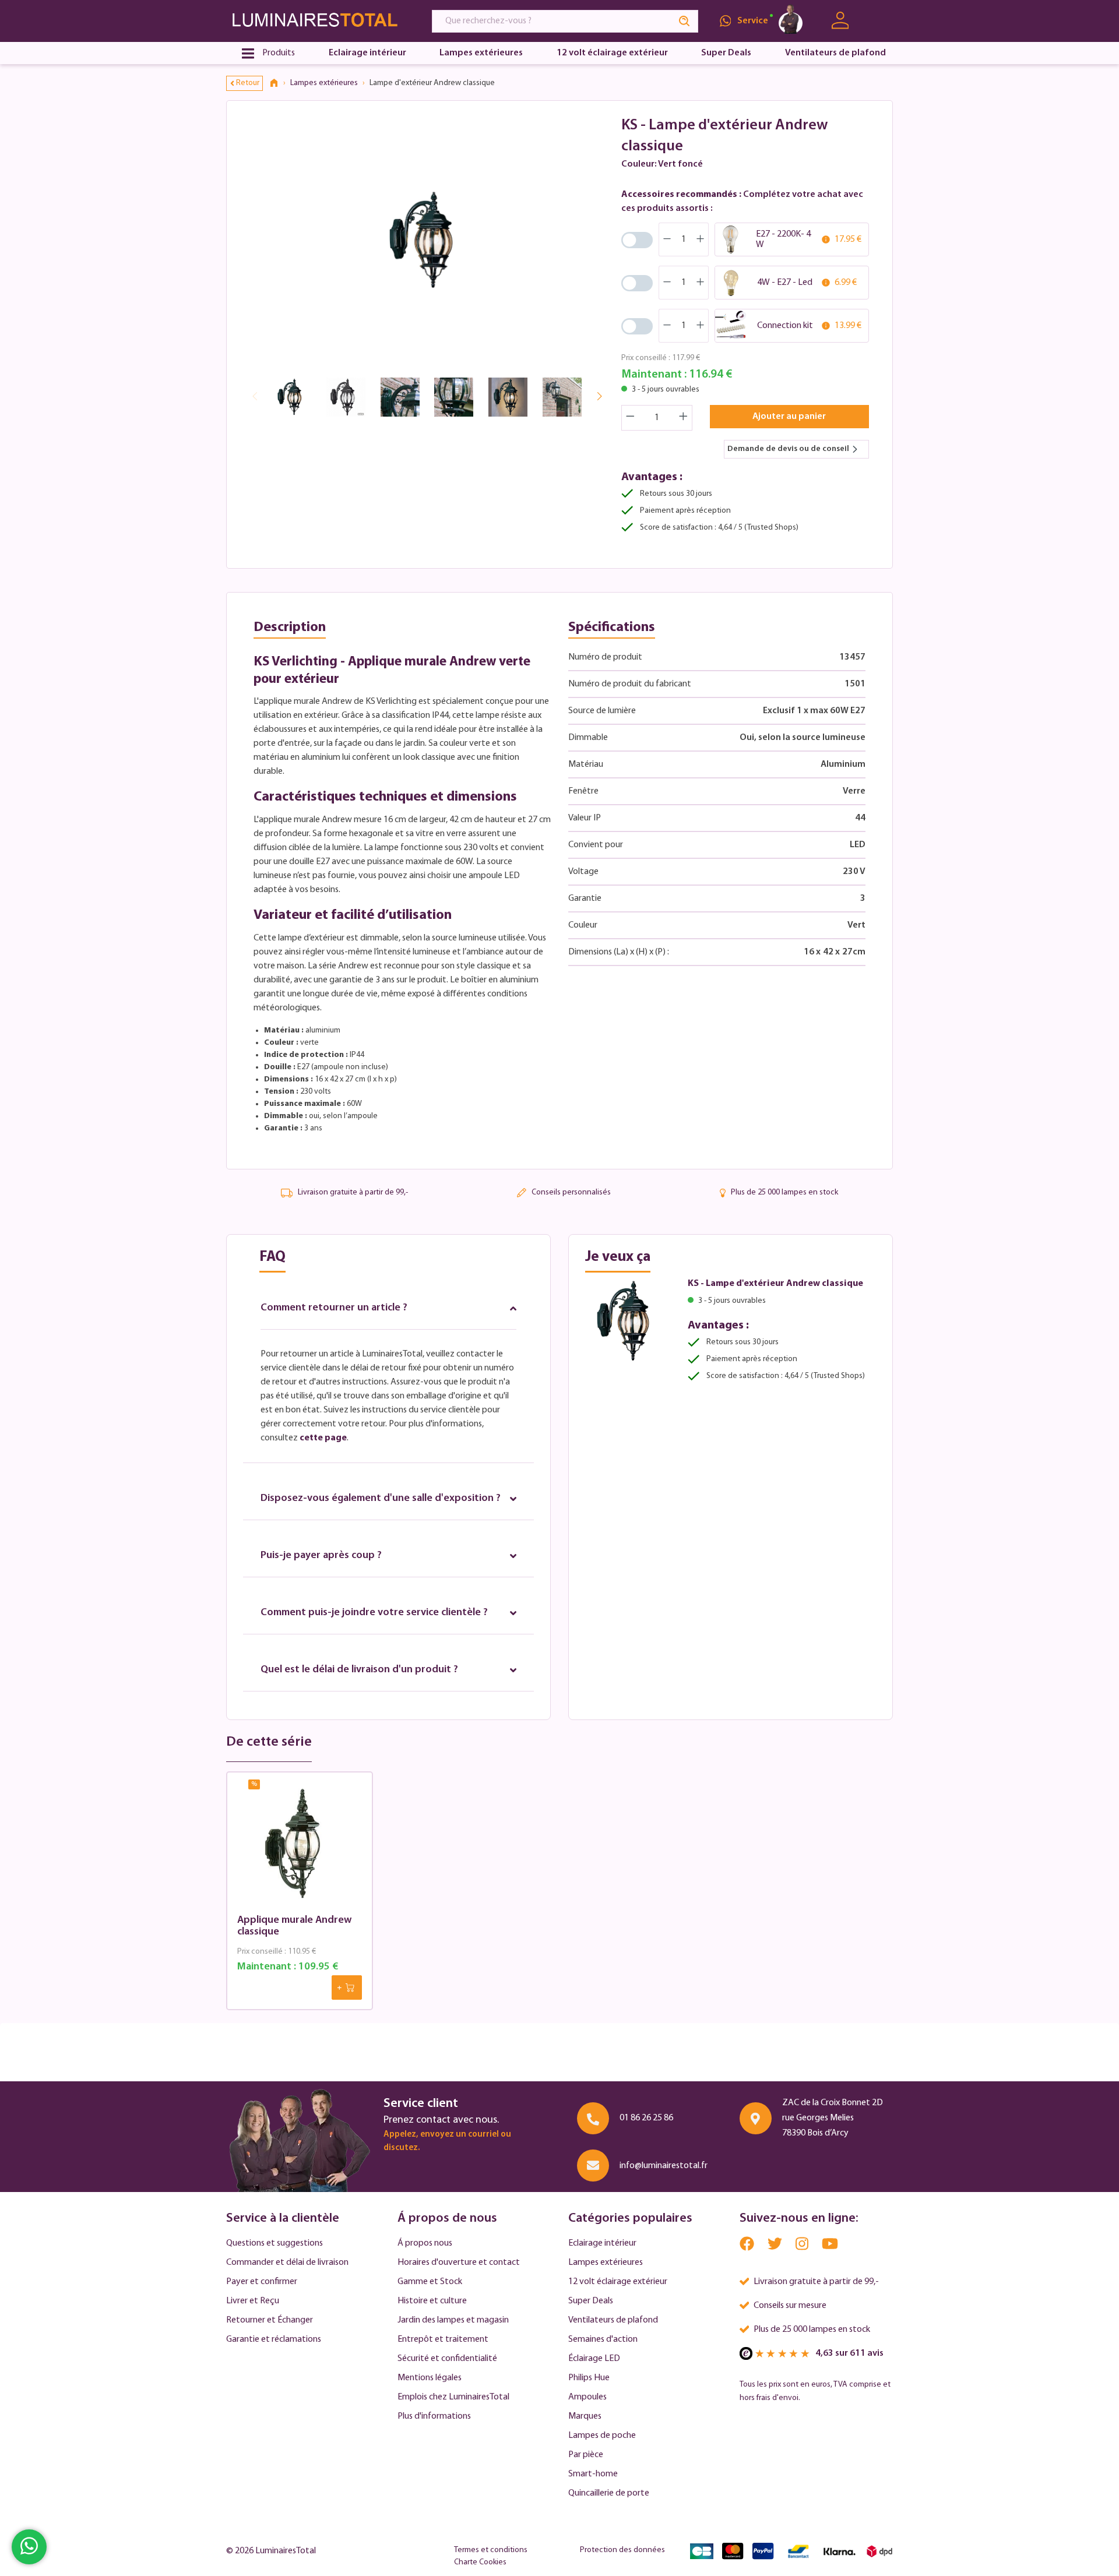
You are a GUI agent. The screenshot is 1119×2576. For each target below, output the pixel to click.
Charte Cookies (480, 2562)
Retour (248, 83)
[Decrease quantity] (630, 418)
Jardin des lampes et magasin (453, 2320)
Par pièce (586, 2455)
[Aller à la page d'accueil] (318, 21)
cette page (323, 1438)
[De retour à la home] (278, 83)
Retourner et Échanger (270, 2320)
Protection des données (622, 2550)
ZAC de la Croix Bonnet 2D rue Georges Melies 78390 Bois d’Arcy (833, 2118)
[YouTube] (830, 2246)
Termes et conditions (491, 2550)
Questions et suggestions (275, 2243)
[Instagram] (803, 2246)
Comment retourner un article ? (334, 1308)
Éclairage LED (594, 2359)
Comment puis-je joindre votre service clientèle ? (374, 1613)
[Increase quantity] (684, 418)
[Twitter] (776, 2246)
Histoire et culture (432, 2301)
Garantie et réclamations (274, 2339)
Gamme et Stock (430, 2282)
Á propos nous (425, 2243)
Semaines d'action (603, 2339)
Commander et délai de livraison (287, 2263)
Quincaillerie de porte (609, 2493)
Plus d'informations (434, 2416)
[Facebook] (748, 2246)
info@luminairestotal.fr (664, 2166)
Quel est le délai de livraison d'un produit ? (359, 1670)
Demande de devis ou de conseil (788, 449)
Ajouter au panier (789, 417)
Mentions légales (430, 2378)
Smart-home (593, 2474)
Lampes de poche (602, 2436)
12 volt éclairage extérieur (618, 2282)
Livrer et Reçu (253, 2301)
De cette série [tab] (269, 1742)
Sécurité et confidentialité (447, 2359)
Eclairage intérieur (602, 2243)
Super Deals (591, 2301)
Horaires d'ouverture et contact (459, 2263)
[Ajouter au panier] (347, 1987)
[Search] (685, 21)
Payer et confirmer (262, 2282)
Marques (585, 2416)
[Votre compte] (840, 21)
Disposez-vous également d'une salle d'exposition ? (381, 1499)
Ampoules (587, 2397)
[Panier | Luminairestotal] (879, 21)
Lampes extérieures (606, 2263)
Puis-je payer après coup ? (321, 1556)
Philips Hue (589, 2378)
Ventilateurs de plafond (613, 2320)
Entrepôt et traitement (443, 2339)
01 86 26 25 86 (646, 2118)
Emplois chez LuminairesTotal (453, 2397)
